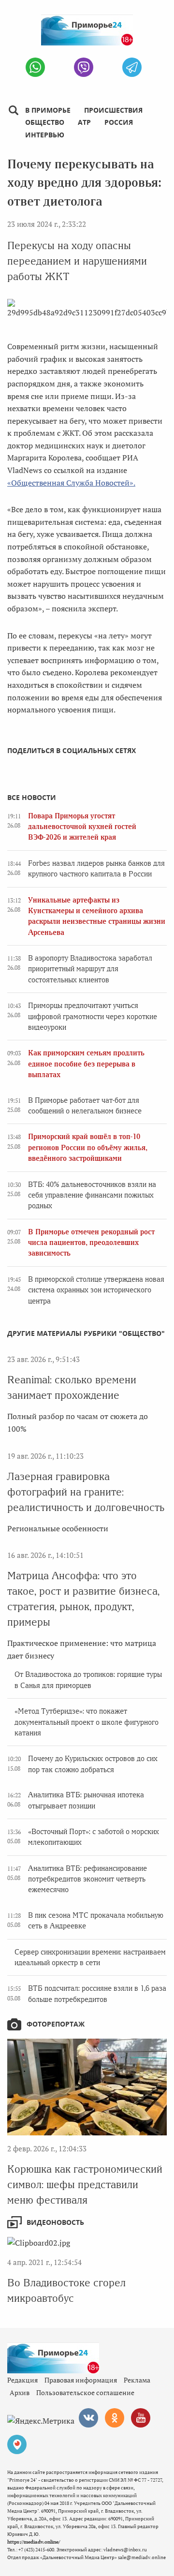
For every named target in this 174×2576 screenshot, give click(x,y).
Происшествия (113, 110)
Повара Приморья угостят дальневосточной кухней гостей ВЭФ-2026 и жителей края (82, 827)
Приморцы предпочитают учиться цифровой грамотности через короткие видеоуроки (93, 1016)
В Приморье (48, 110)
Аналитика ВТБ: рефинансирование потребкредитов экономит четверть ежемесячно (87, 1879)
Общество (45, 122)
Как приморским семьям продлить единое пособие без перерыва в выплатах (86, 1064)
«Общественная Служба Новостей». (71, 483)
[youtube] (141, 2418)
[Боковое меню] (13, 111)
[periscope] (17, 2444)
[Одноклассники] (115, 2418)
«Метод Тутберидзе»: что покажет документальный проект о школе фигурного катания (87, 1722)
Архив (20, 2392)
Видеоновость (55, 2222)
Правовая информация (81, 2380)
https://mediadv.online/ (34, 2542)
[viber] (84, 67)
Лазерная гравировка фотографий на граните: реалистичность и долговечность (86, 1492)
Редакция (22, 2380)
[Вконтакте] (88, 2418)
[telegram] (132, 67)
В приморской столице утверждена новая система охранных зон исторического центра (96, 1290)
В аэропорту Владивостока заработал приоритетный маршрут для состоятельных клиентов (90, 969)
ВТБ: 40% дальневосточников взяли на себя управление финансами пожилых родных (92, 1195)
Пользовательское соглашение (85, 2392)
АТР (84, 122)
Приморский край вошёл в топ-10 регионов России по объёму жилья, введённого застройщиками (88, 1147)
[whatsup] (35, 67)
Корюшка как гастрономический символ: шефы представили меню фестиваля (85, 2184)
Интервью (45, 135)
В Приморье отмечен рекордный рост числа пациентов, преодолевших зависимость (91, 1243)
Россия (119, 122)
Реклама (137, 2380)
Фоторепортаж (56, 2024)
